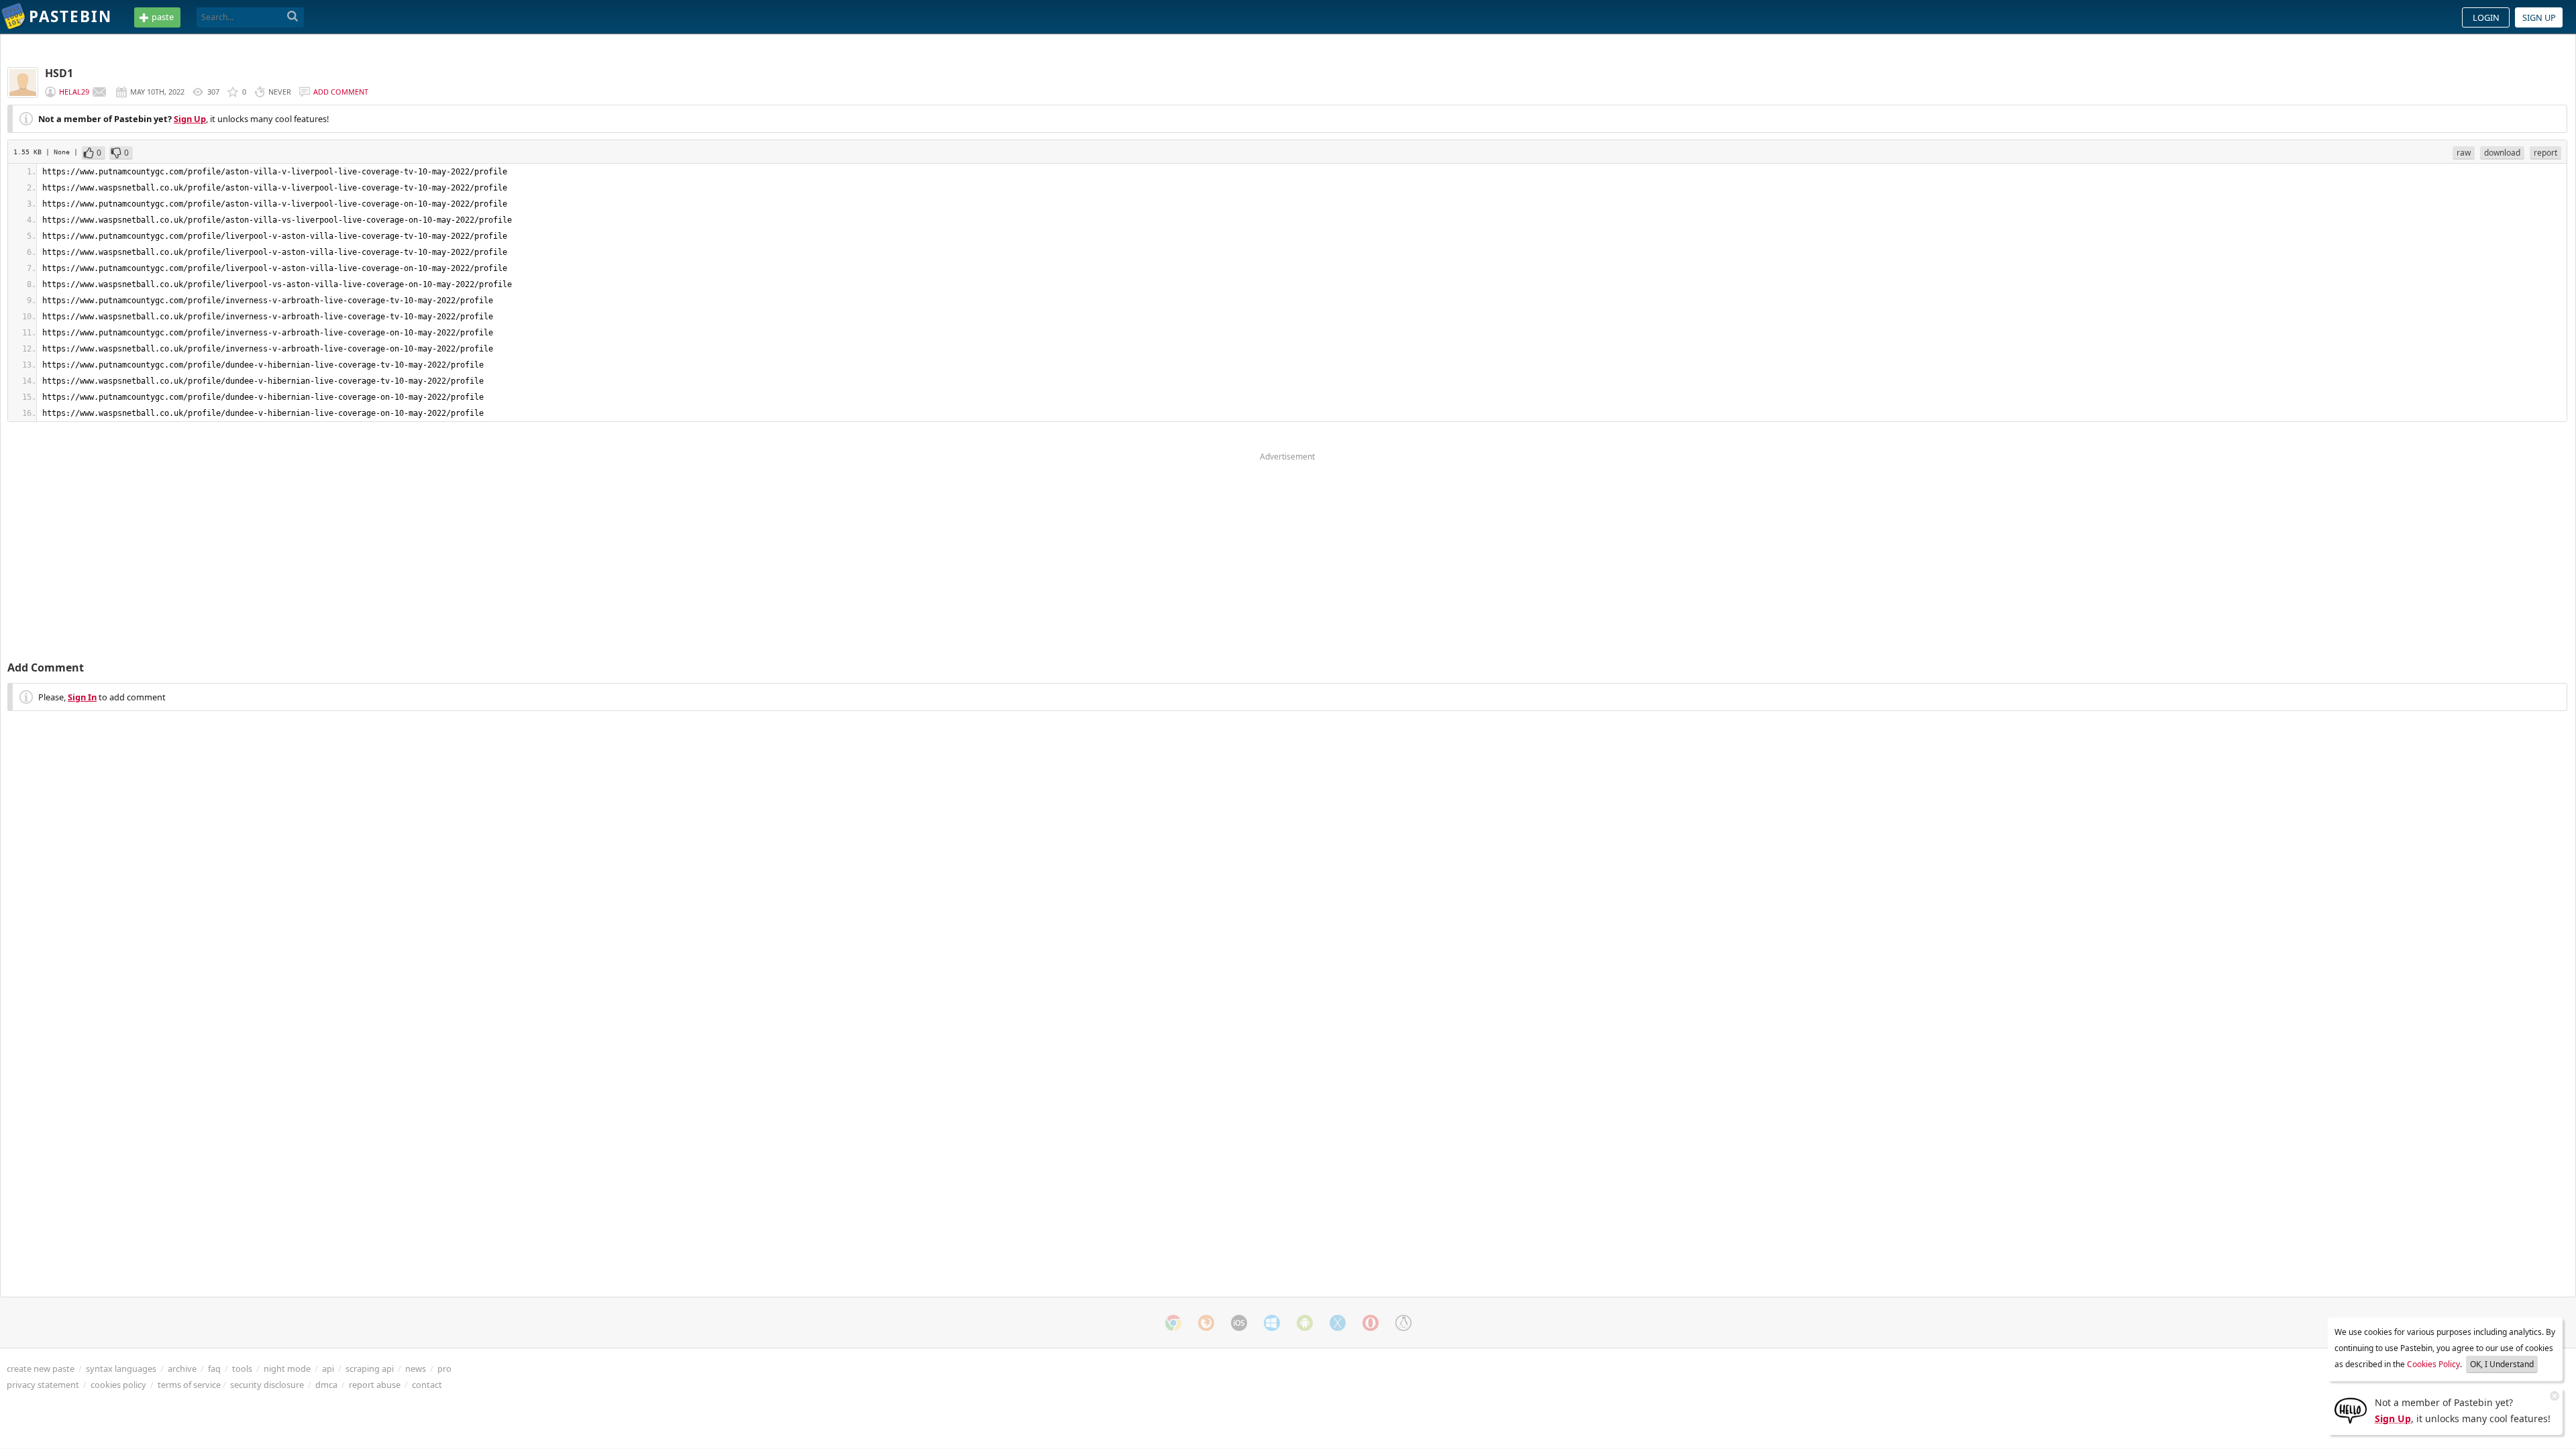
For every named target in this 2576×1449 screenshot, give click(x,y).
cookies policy (118, 1385)
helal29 (74, 92)
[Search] (293, 17)
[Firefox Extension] (1206, 1323)
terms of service (189, 1385)
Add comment (341, 92)
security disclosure (267, 1385)
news (416, 1368)
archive (182, 1368)
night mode (287, 1368)
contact (427, 1385)
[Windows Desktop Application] (1272, 1323)
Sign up (2539, 17)
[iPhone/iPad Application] (1239, 1323)
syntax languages (121, 1368)
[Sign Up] (2351, 1409)
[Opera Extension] (1371, 1323)
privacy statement (43, 1385)
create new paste (41, 1368)
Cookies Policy (2433, 1364)
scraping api (370, 1368)
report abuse (375, 1385)
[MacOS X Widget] (1338, 1323)
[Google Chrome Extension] (1173, 1323)
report (2545, 153)
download (2502, 153)
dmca (326, 1385)
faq (214, 1368)
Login (2486, 17)
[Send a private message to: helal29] (99, 92)
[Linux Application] (1403, 1323)
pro (444, 1368)
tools (242, 1368)
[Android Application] (1305, 1323)
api (328, 1368)
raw (2464, 153)
